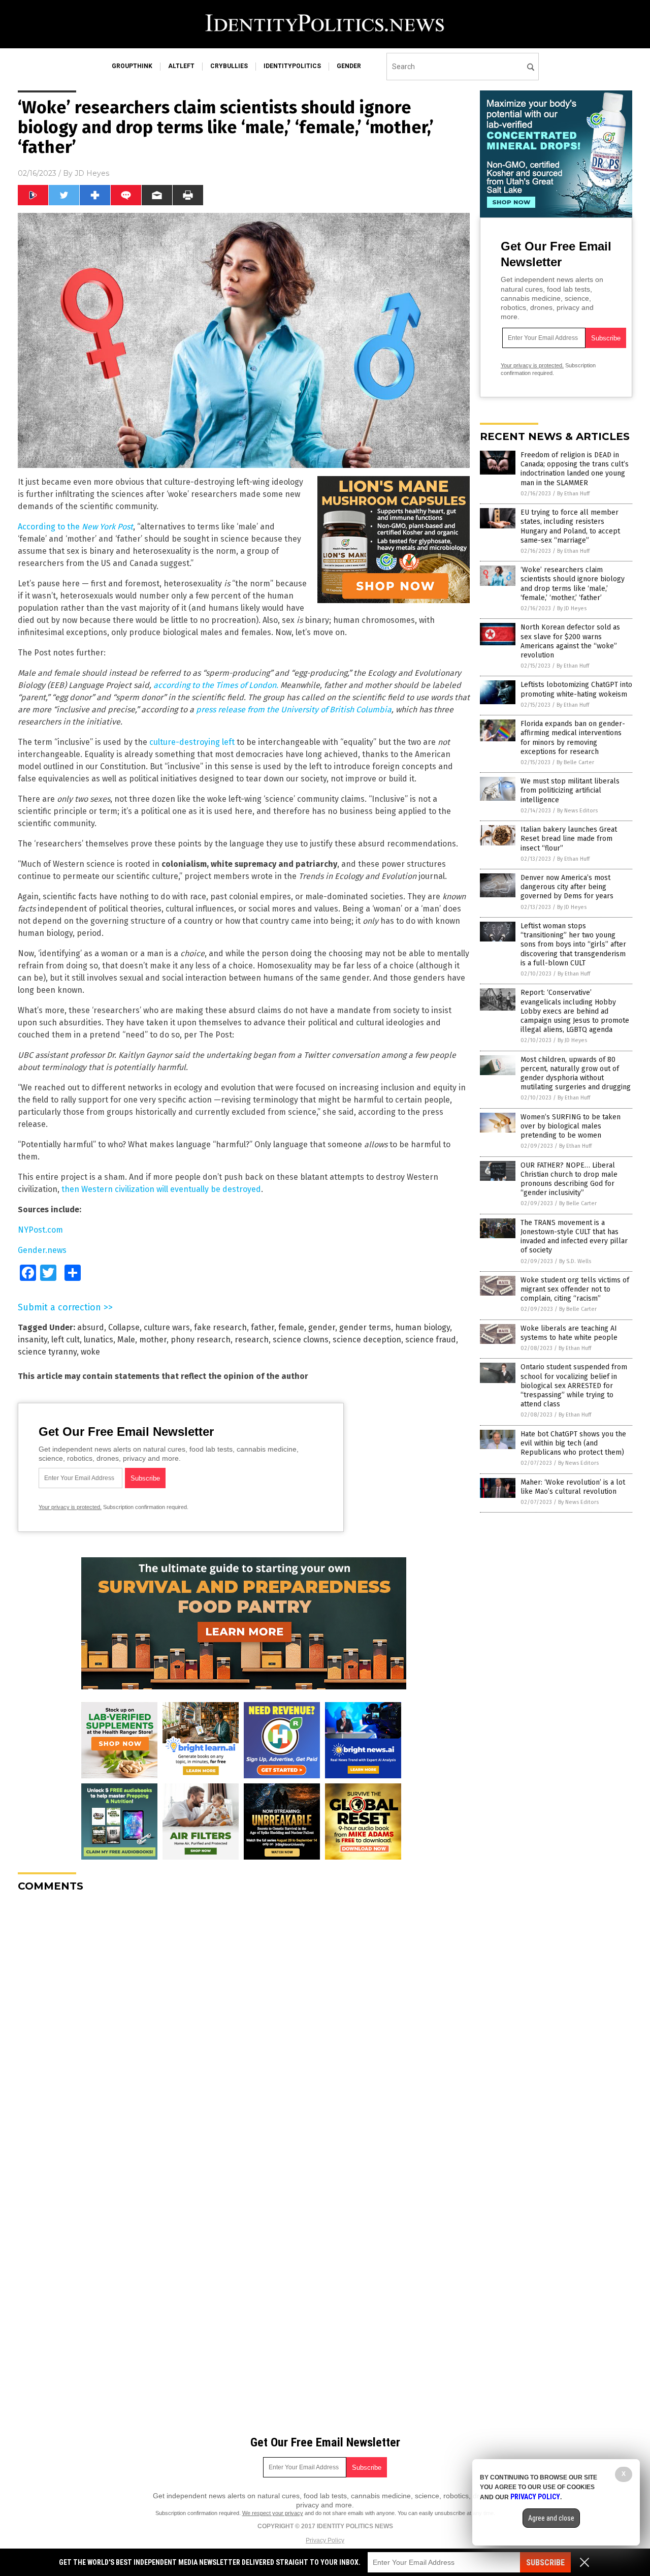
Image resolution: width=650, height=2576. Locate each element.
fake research (220, 1327)
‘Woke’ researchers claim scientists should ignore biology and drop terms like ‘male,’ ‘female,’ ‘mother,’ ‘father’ (573, 584)
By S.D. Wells (575, 1261)
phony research (201, 1340)
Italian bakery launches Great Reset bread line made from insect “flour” (569, 839)
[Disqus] (244, 2027)
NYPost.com (40, 1230)
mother (153, 1340)
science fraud (431, 1340)
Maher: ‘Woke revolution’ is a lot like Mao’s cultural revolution (573, 1487)
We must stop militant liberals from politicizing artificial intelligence (570, 790)
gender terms (365, 1327)
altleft (181, 66)
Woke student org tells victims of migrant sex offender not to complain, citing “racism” (575, 1289)
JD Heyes (92, 173)
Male (126, 1340)
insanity (32, 1340)
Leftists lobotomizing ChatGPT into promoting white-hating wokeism (576, 689)
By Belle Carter (575, 762)
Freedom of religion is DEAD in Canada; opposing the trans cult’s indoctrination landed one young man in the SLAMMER (575, 469)
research (252, 1340)
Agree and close (551, 2518)
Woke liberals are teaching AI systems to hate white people (569, 1333)
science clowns (301, 1340)
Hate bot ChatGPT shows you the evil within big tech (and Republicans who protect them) (573, 1443)
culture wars (167, 1327)
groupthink (132, 66)
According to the (75, 527)
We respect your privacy (273, 2513)
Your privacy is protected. (70, 1507)
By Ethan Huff (573, 494)
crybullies (229, 66)
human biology (422, 1327)
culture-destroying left (192, 742)
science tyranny (47, 1352)
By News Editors (577, 811)
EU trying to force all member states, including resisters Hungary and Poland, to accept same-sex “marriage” (570, 526)
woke (90, 1352)
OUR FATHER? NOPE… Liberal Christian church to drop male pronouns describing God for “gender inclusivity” (569, 1179)
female (291, 1327)
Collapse (124, 1327)
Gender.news (42, 1250)
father (263, 1327)
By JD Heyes (572, 608)
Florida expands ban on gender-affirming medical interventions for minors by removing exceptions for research (573, 738)
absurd (91, 1327)
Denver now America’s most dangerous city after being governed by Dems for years (567, 887)
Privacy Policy (325, 2540)
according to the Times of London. (216, 685)
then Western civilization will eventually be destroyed (161, 1189)
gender (349, 66)
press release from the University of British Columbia (294, 710)
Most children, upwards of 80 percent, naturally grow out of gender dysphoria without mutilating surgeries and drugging (576, 1074)
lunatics (99, 1340)
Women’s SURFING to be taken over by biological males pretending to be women (571, 1126)
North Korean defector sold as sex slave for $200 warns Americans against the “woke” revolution (570, 641)
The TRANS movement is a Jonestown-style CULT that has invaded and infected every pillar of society (574, 1237)
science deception (367, 1340)
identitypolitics (292, 66)
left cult (66, 1340)
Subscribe (545, 2563)
